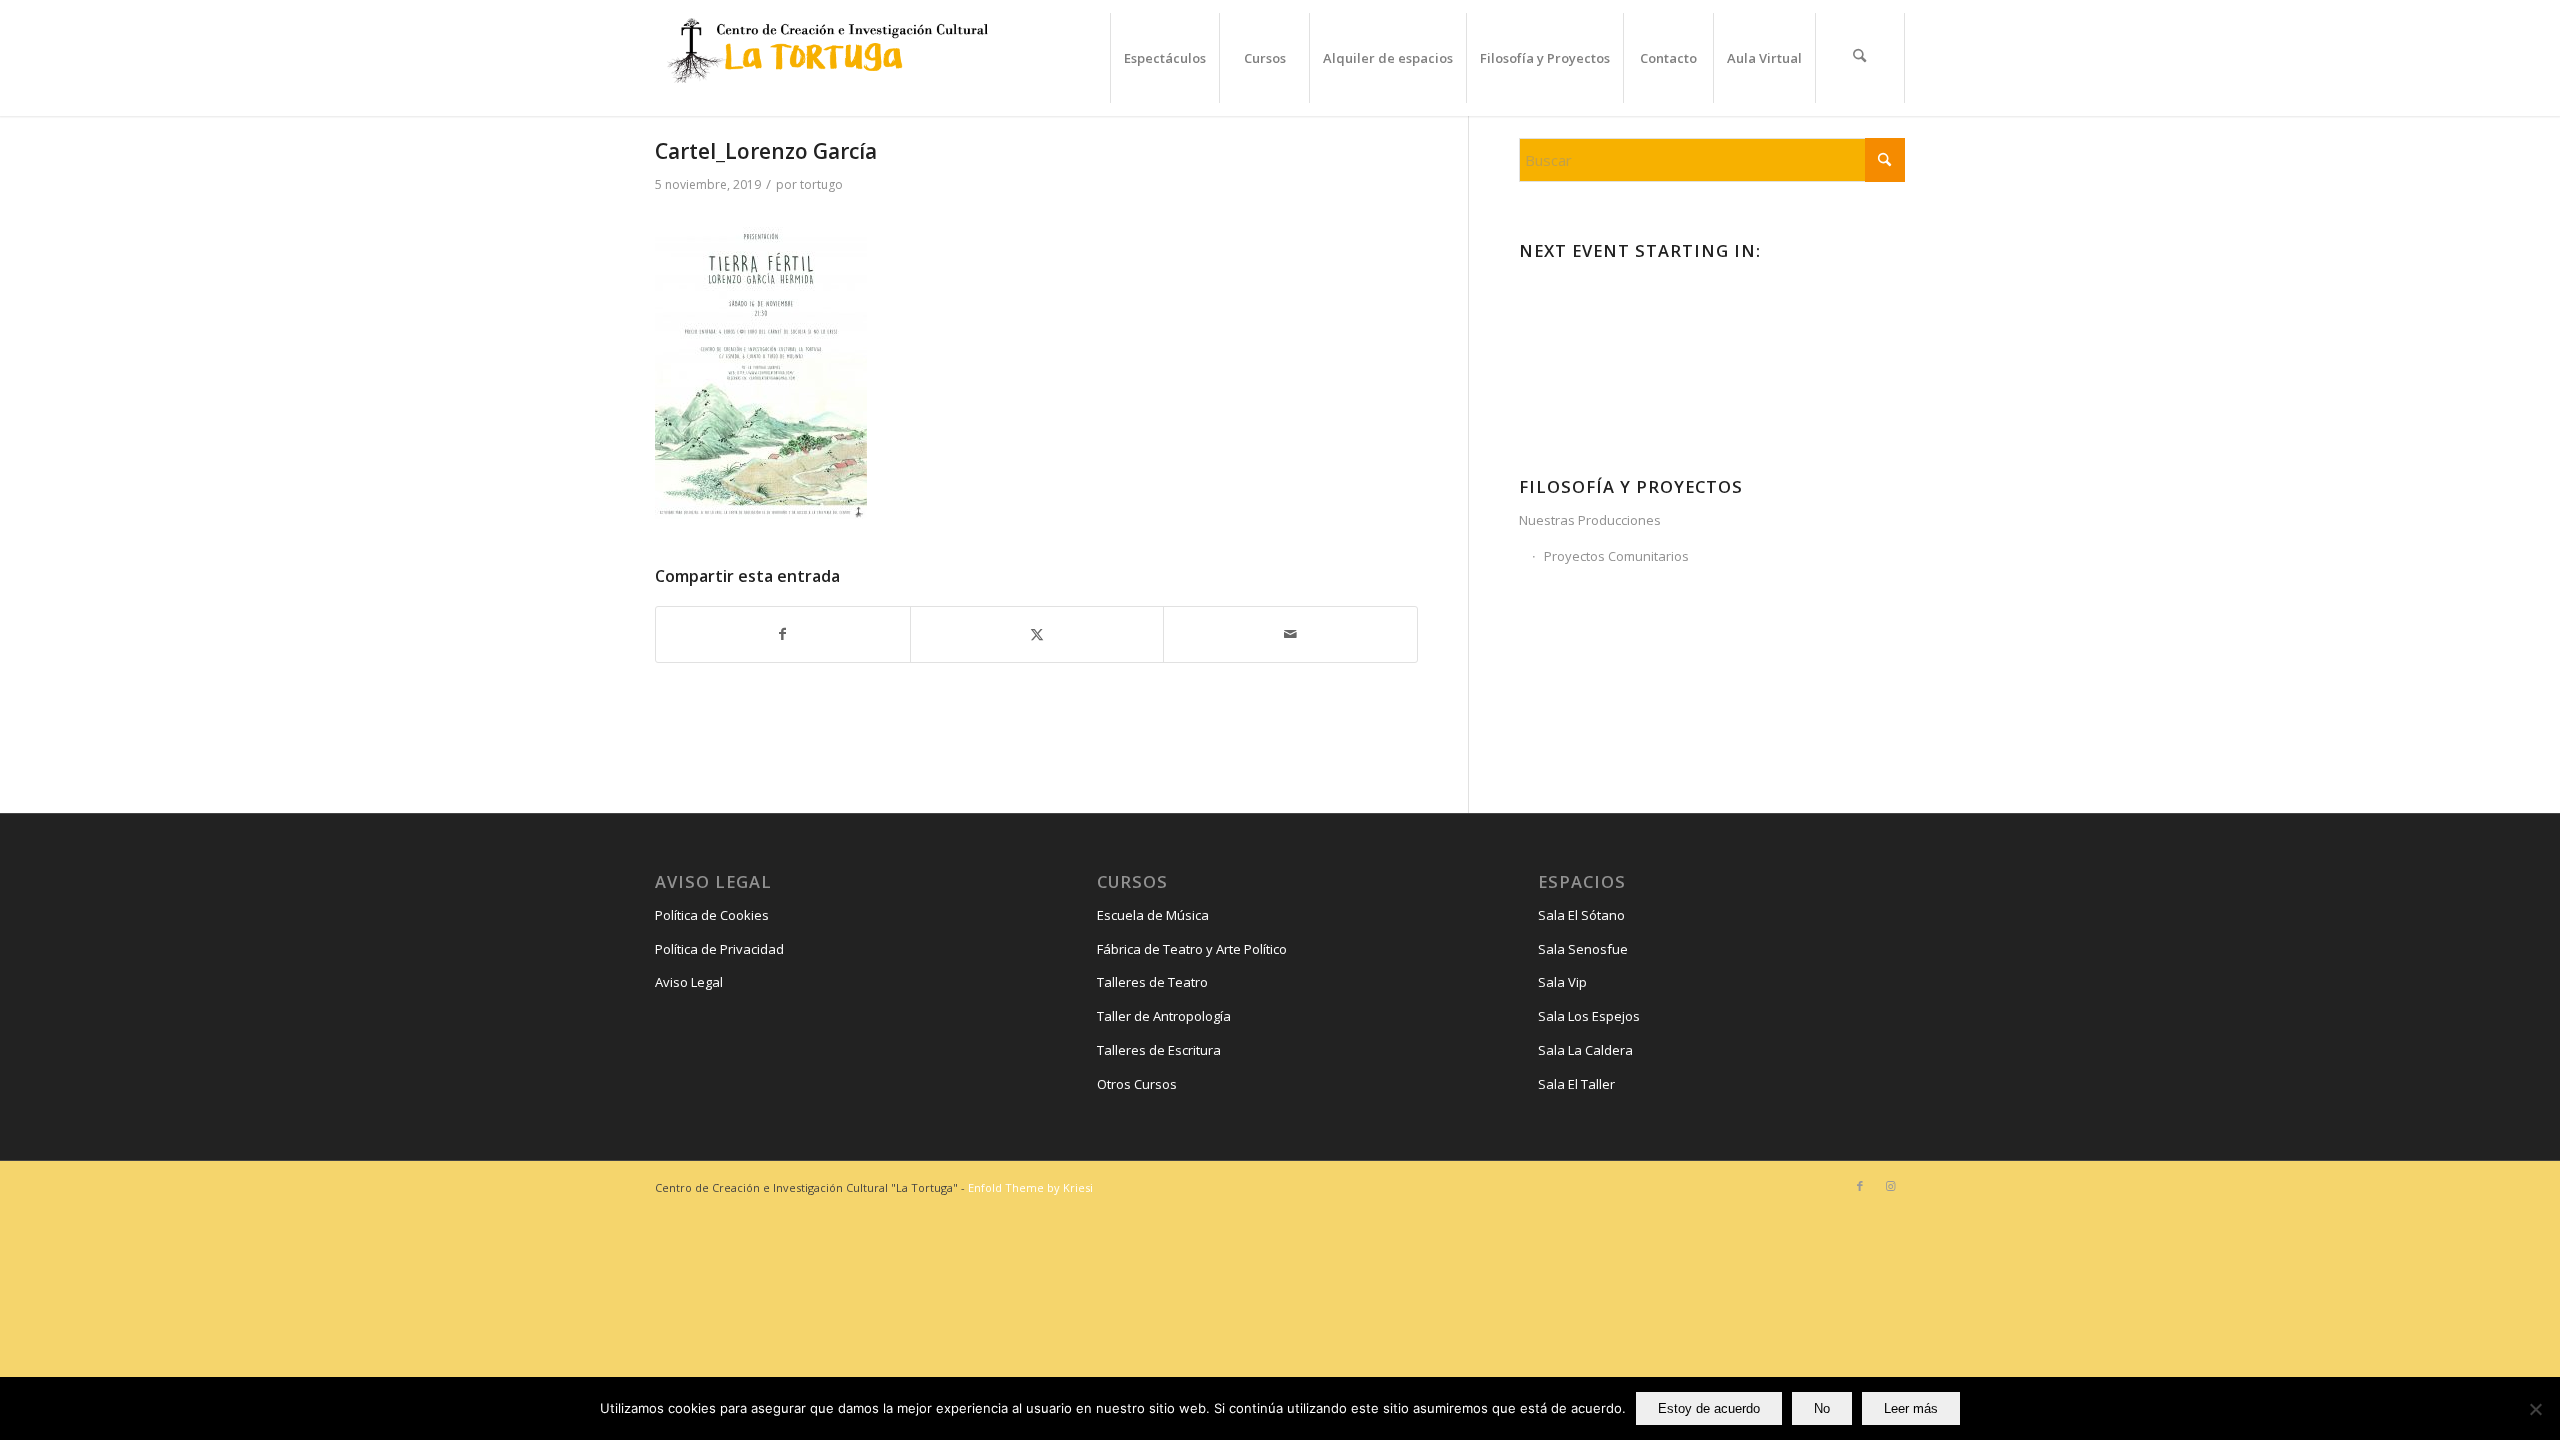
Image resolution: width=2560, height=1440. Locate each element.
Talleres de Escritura (1159, 1050)
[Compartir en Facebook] (783, 634)
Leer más (1911, 1408)
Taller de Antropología (1164, 1016)
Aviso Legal (689, 982)
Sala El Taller (1576, 1084)
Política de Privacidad (719, 949)
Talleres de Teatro (1152, 982)
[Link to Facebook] (1860, 1186)
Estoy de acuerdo (1709, 1408)
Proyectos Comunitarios (1616, 556)
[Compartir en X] (1037, 634)
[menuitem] (1164, 58)
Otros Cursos (1137, 1084)
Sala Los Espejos (1589, 1016)
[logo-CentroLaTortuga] (825, 58)
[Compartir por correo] (1290, 634)
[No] (2535, 1409)
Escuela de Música (1153, 915)
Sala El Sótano (1581, 915)
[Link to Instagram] (1890, 1186)
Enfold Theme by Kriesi (1030, 1187)
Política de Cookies (712, 915)
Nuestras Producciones (1590, 520)
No (1822, 1408)
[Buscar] (1860, 58)
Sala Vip (1562, 982)
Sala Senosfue (1583, 949)
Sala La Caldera (1585, 1050)
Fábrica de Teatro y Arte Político (1192, 949)
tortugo (821, 184)
